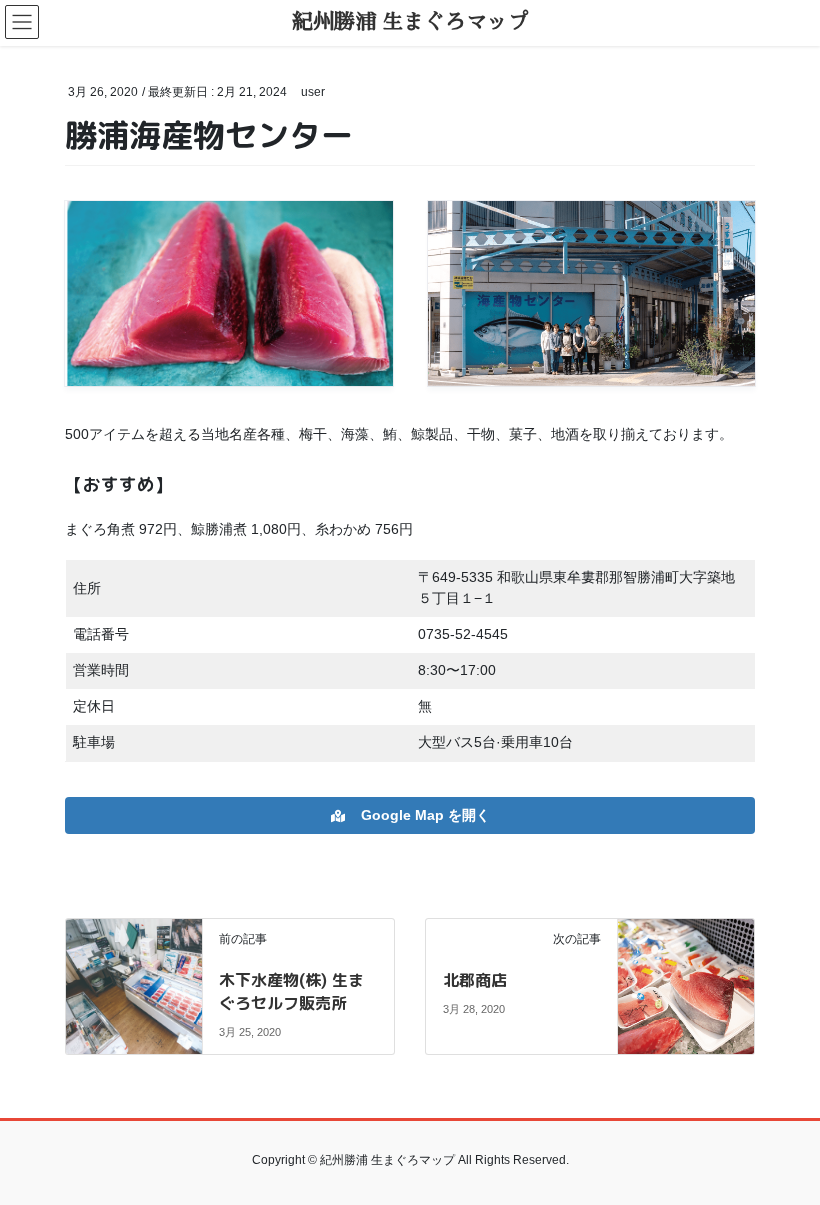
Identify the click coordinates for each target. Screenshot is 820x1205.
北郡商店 (475, 980)
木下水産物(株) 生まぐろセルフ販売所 (291, 991)
